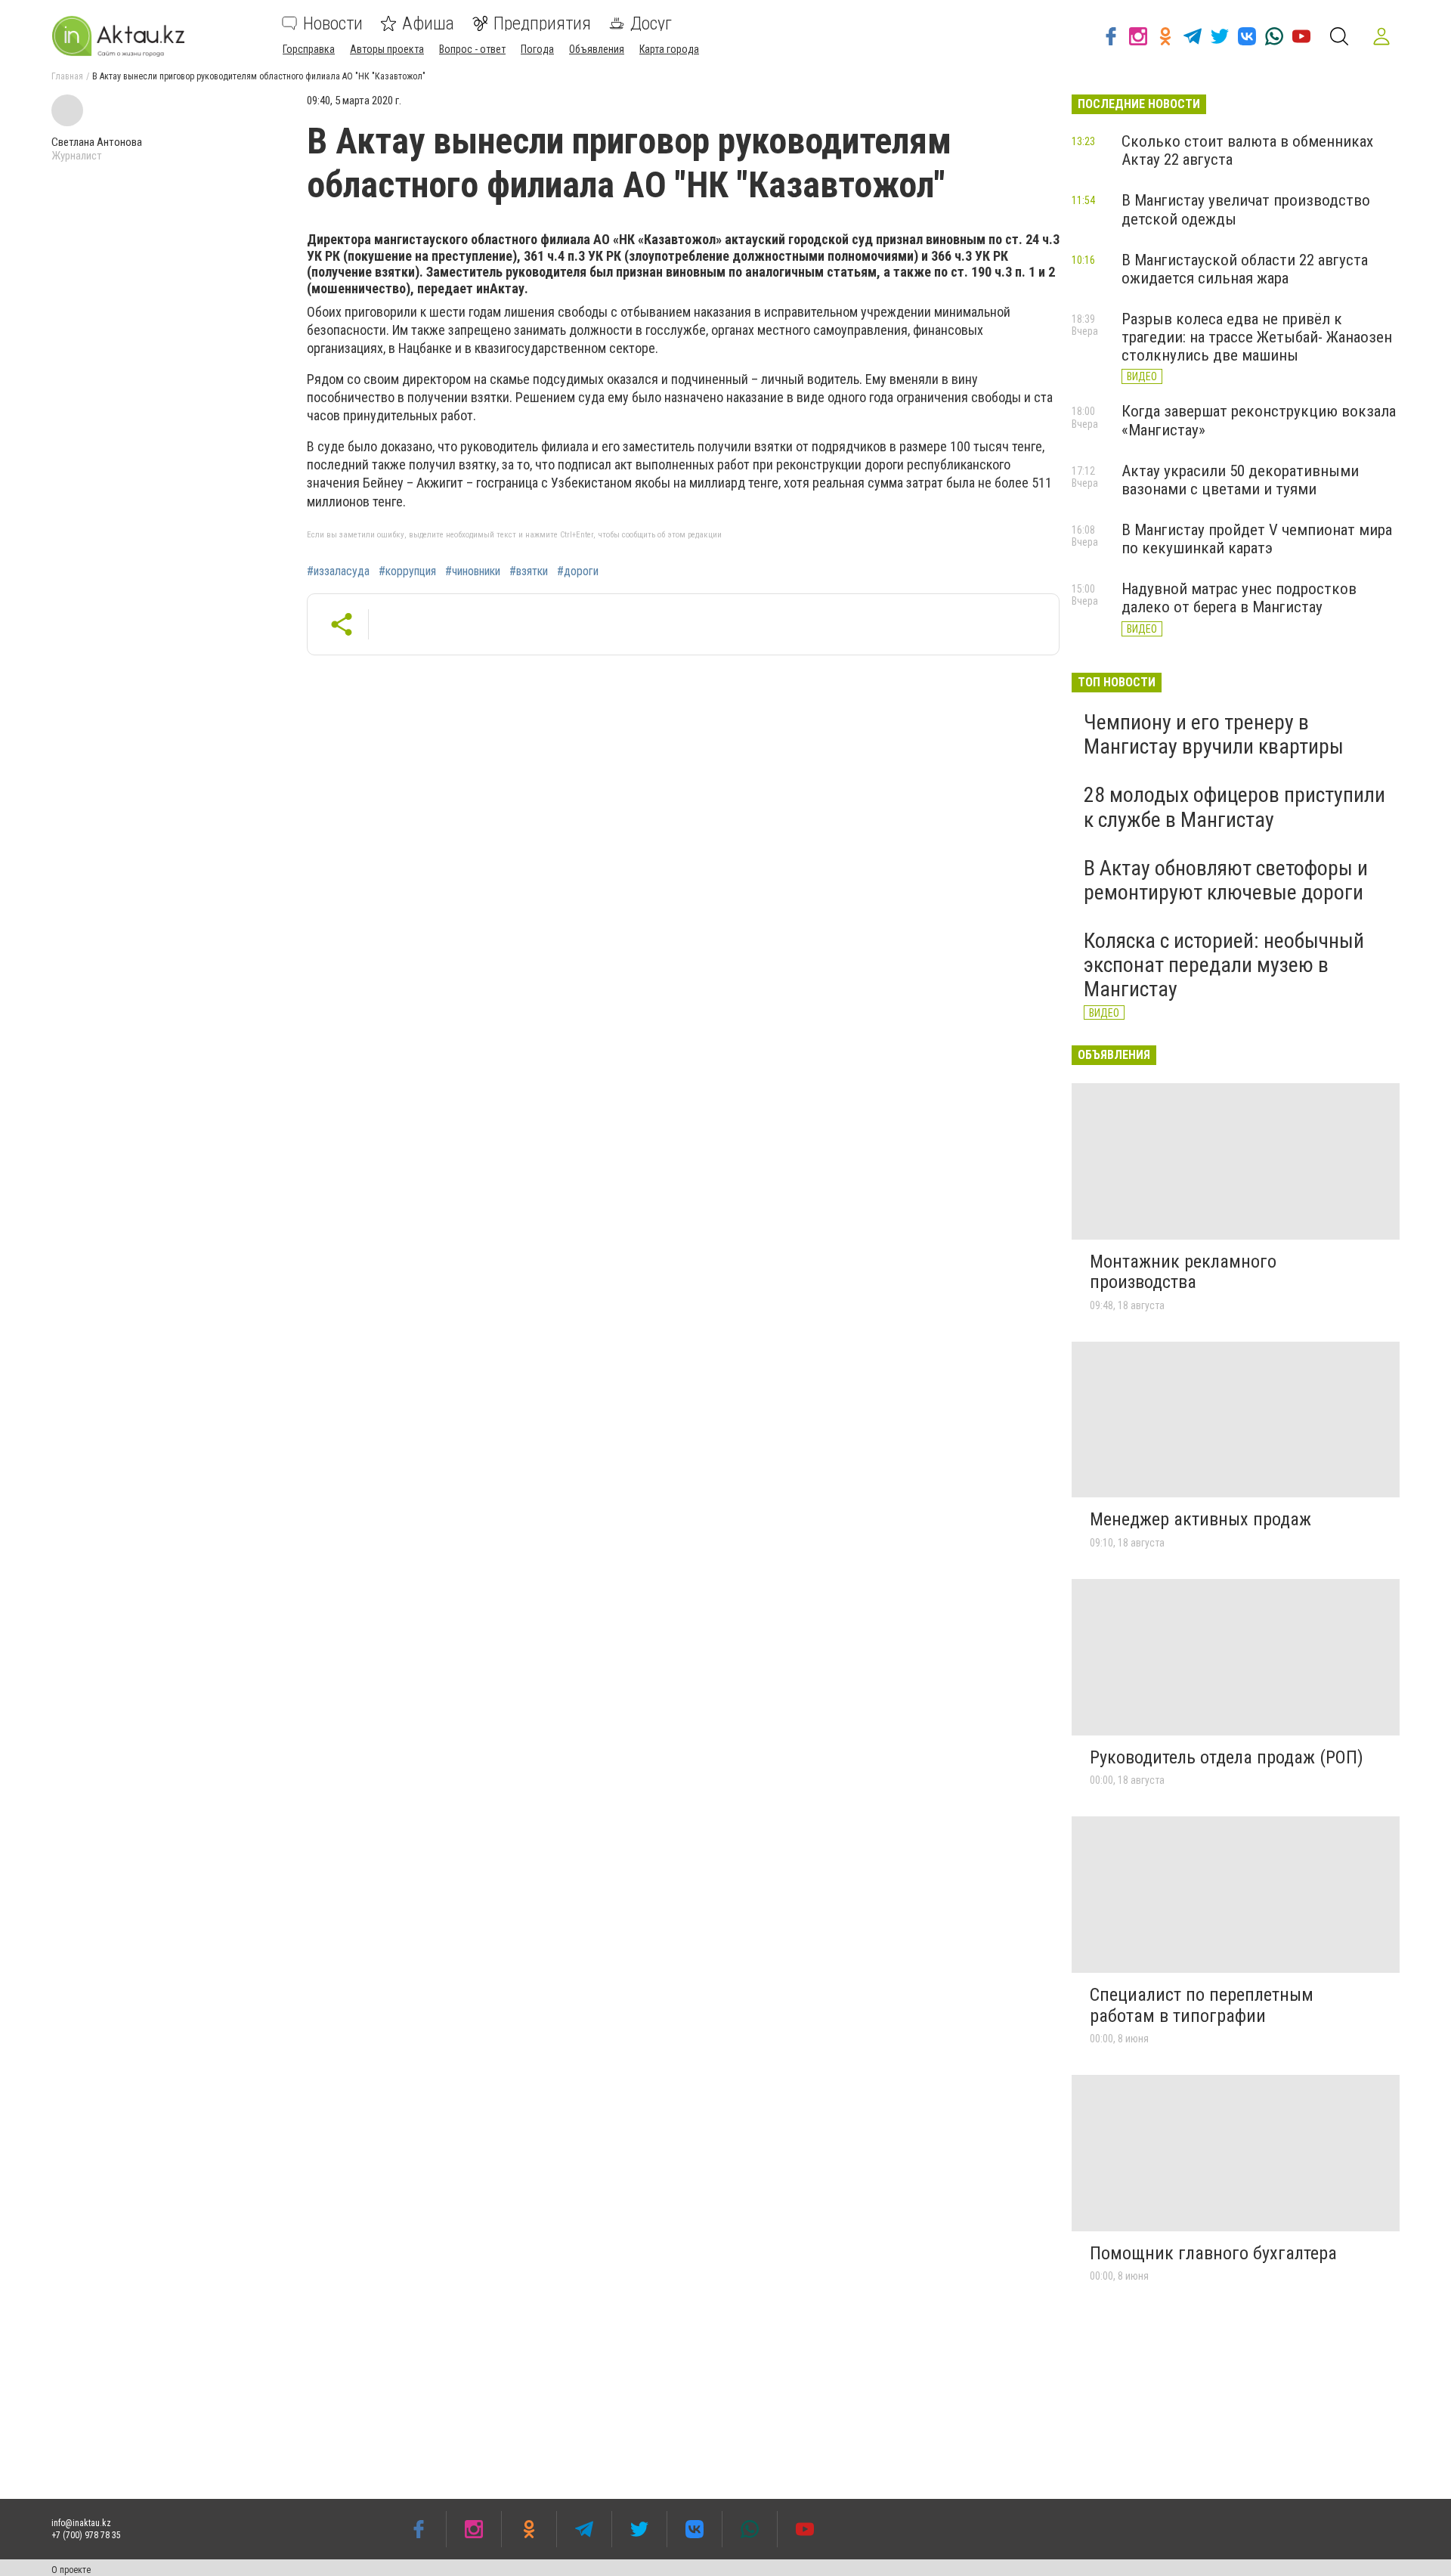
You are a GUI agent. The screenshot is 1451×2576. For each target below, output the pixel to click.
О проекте (71, 2570)
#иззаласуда (338, 571)
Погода (537, 49)
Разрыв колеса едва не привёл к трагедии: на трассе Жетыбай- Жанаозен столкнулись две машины (1257, 337)
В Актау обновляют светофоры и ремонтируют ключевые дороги (1226, 880)
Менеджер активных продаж (1200, 1519)
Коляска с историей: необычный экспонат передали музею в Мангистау (1224, 965)
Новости (333, 23)
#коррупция (407, 571)
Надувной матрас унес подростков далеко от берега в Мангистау (1239, 598)
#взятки (529, 571)
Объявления (597, 49)
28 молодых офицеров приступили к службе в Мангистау (1234, 807)
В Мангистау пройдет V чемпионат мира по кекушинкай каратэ (1257, 539)
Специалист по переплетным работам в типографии (1202, 2005)
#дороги (578, 571)
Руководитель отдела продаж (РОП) (1227, 1757)
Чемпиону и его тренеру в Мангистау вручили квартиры (1214, 734)
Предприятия (542, 23)
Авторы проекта (387, 49)
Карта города (669, 49)
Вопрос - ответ (472, 49)
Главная (67, 76)
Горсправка (309, 49)
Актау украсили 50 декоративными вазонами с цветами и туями (1240, 480)
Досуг (651, 23)
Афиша (428, 23)
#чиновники (473, 571)
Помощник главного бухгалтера (1213, 2253)
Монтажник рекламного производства (1183, 1272)
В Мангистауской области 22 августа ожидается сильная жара (1245, 269)
